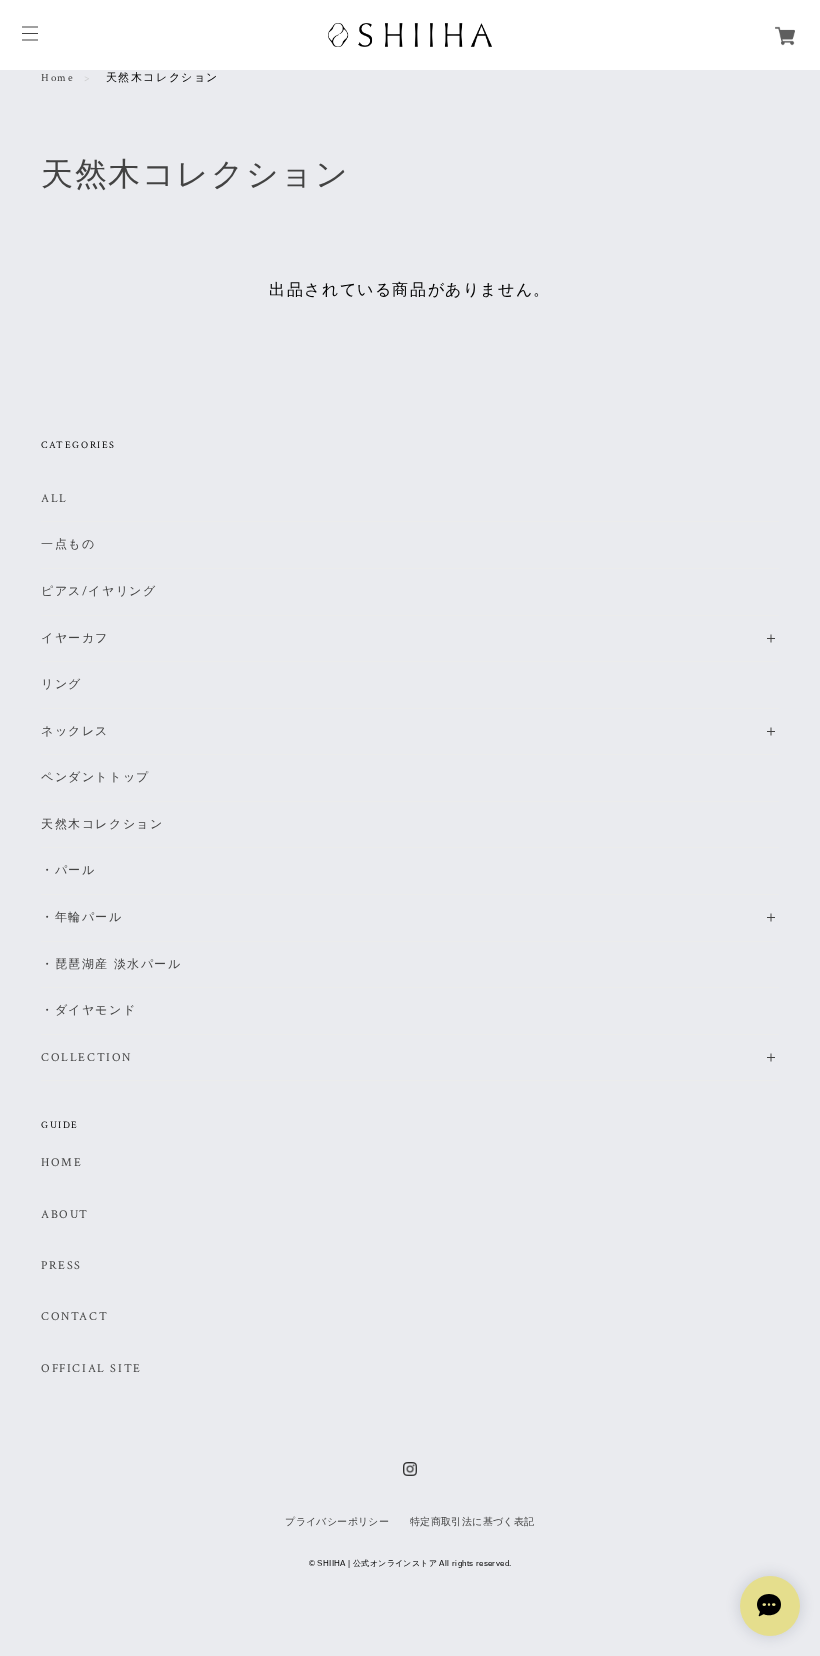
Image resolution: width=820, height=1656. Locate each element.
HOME (61, 1163)
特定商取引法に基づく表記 (472, 1521)
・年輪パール (82, 917)
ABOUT (65, 1215)
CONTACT (74, 1317)
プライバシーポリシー (337, 1521)
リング (61, 684)
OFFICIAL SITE (91, 1369)
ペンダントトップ (95, 777)
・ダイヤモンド (88, 1010)
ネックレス (75, 731)
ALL (54, 498)
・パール (68, 870)
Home (57, 78)
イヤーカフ (75, 638)
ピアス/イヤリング (98, 591)
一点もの (68, 544)
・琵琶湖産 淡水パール (111, 964)
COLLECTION (86, 1057)
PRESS (61, 1266)
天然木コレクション (102, 824)
